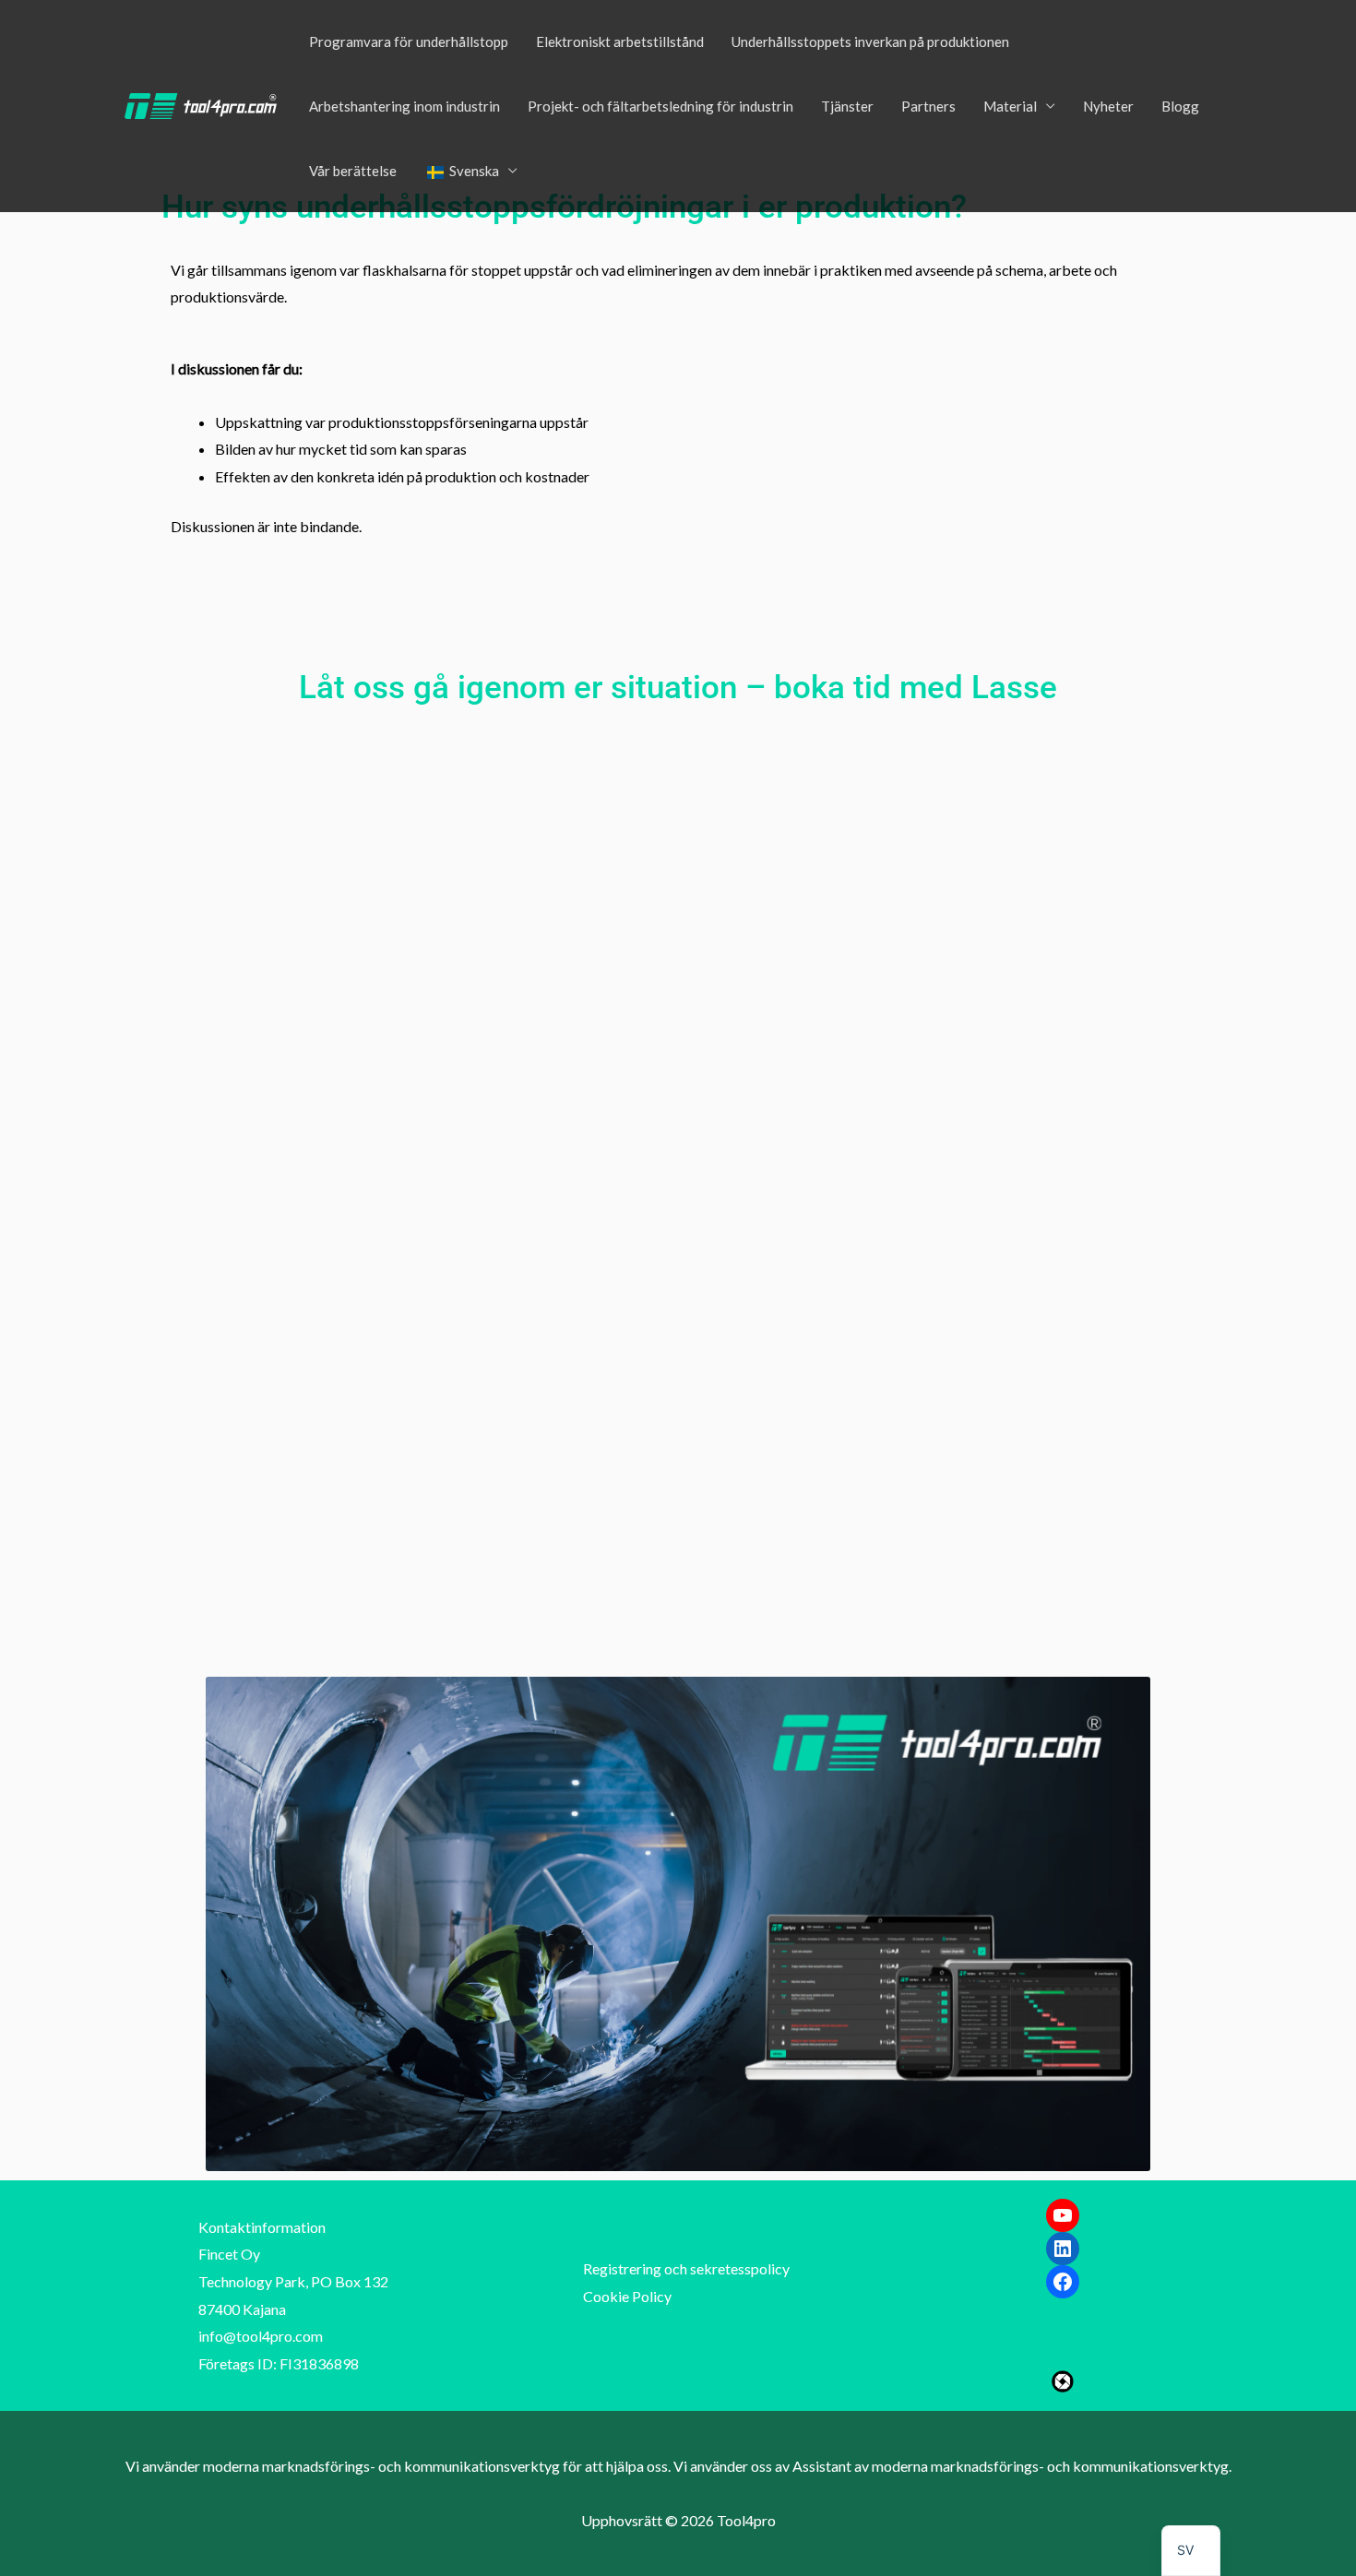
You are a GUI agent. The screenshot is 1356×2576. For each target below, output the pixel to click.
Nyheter (1108, 106)
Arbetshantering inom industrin (404, 106)
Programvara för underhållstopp (409, 42)
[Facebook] (1063, 2282)
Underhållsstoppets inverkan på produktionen (870, 42)
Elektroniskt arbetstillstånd (620, 42)
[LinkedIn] (1063, 2249)
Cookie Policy (627, 2296)
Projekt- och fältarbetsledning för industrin (660, 106)
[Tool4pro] (201, 104)
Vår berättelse (353, 171)
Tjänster (847, 106)
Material (1010, 106)
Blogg (1180, 106)
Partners (928, 106)
